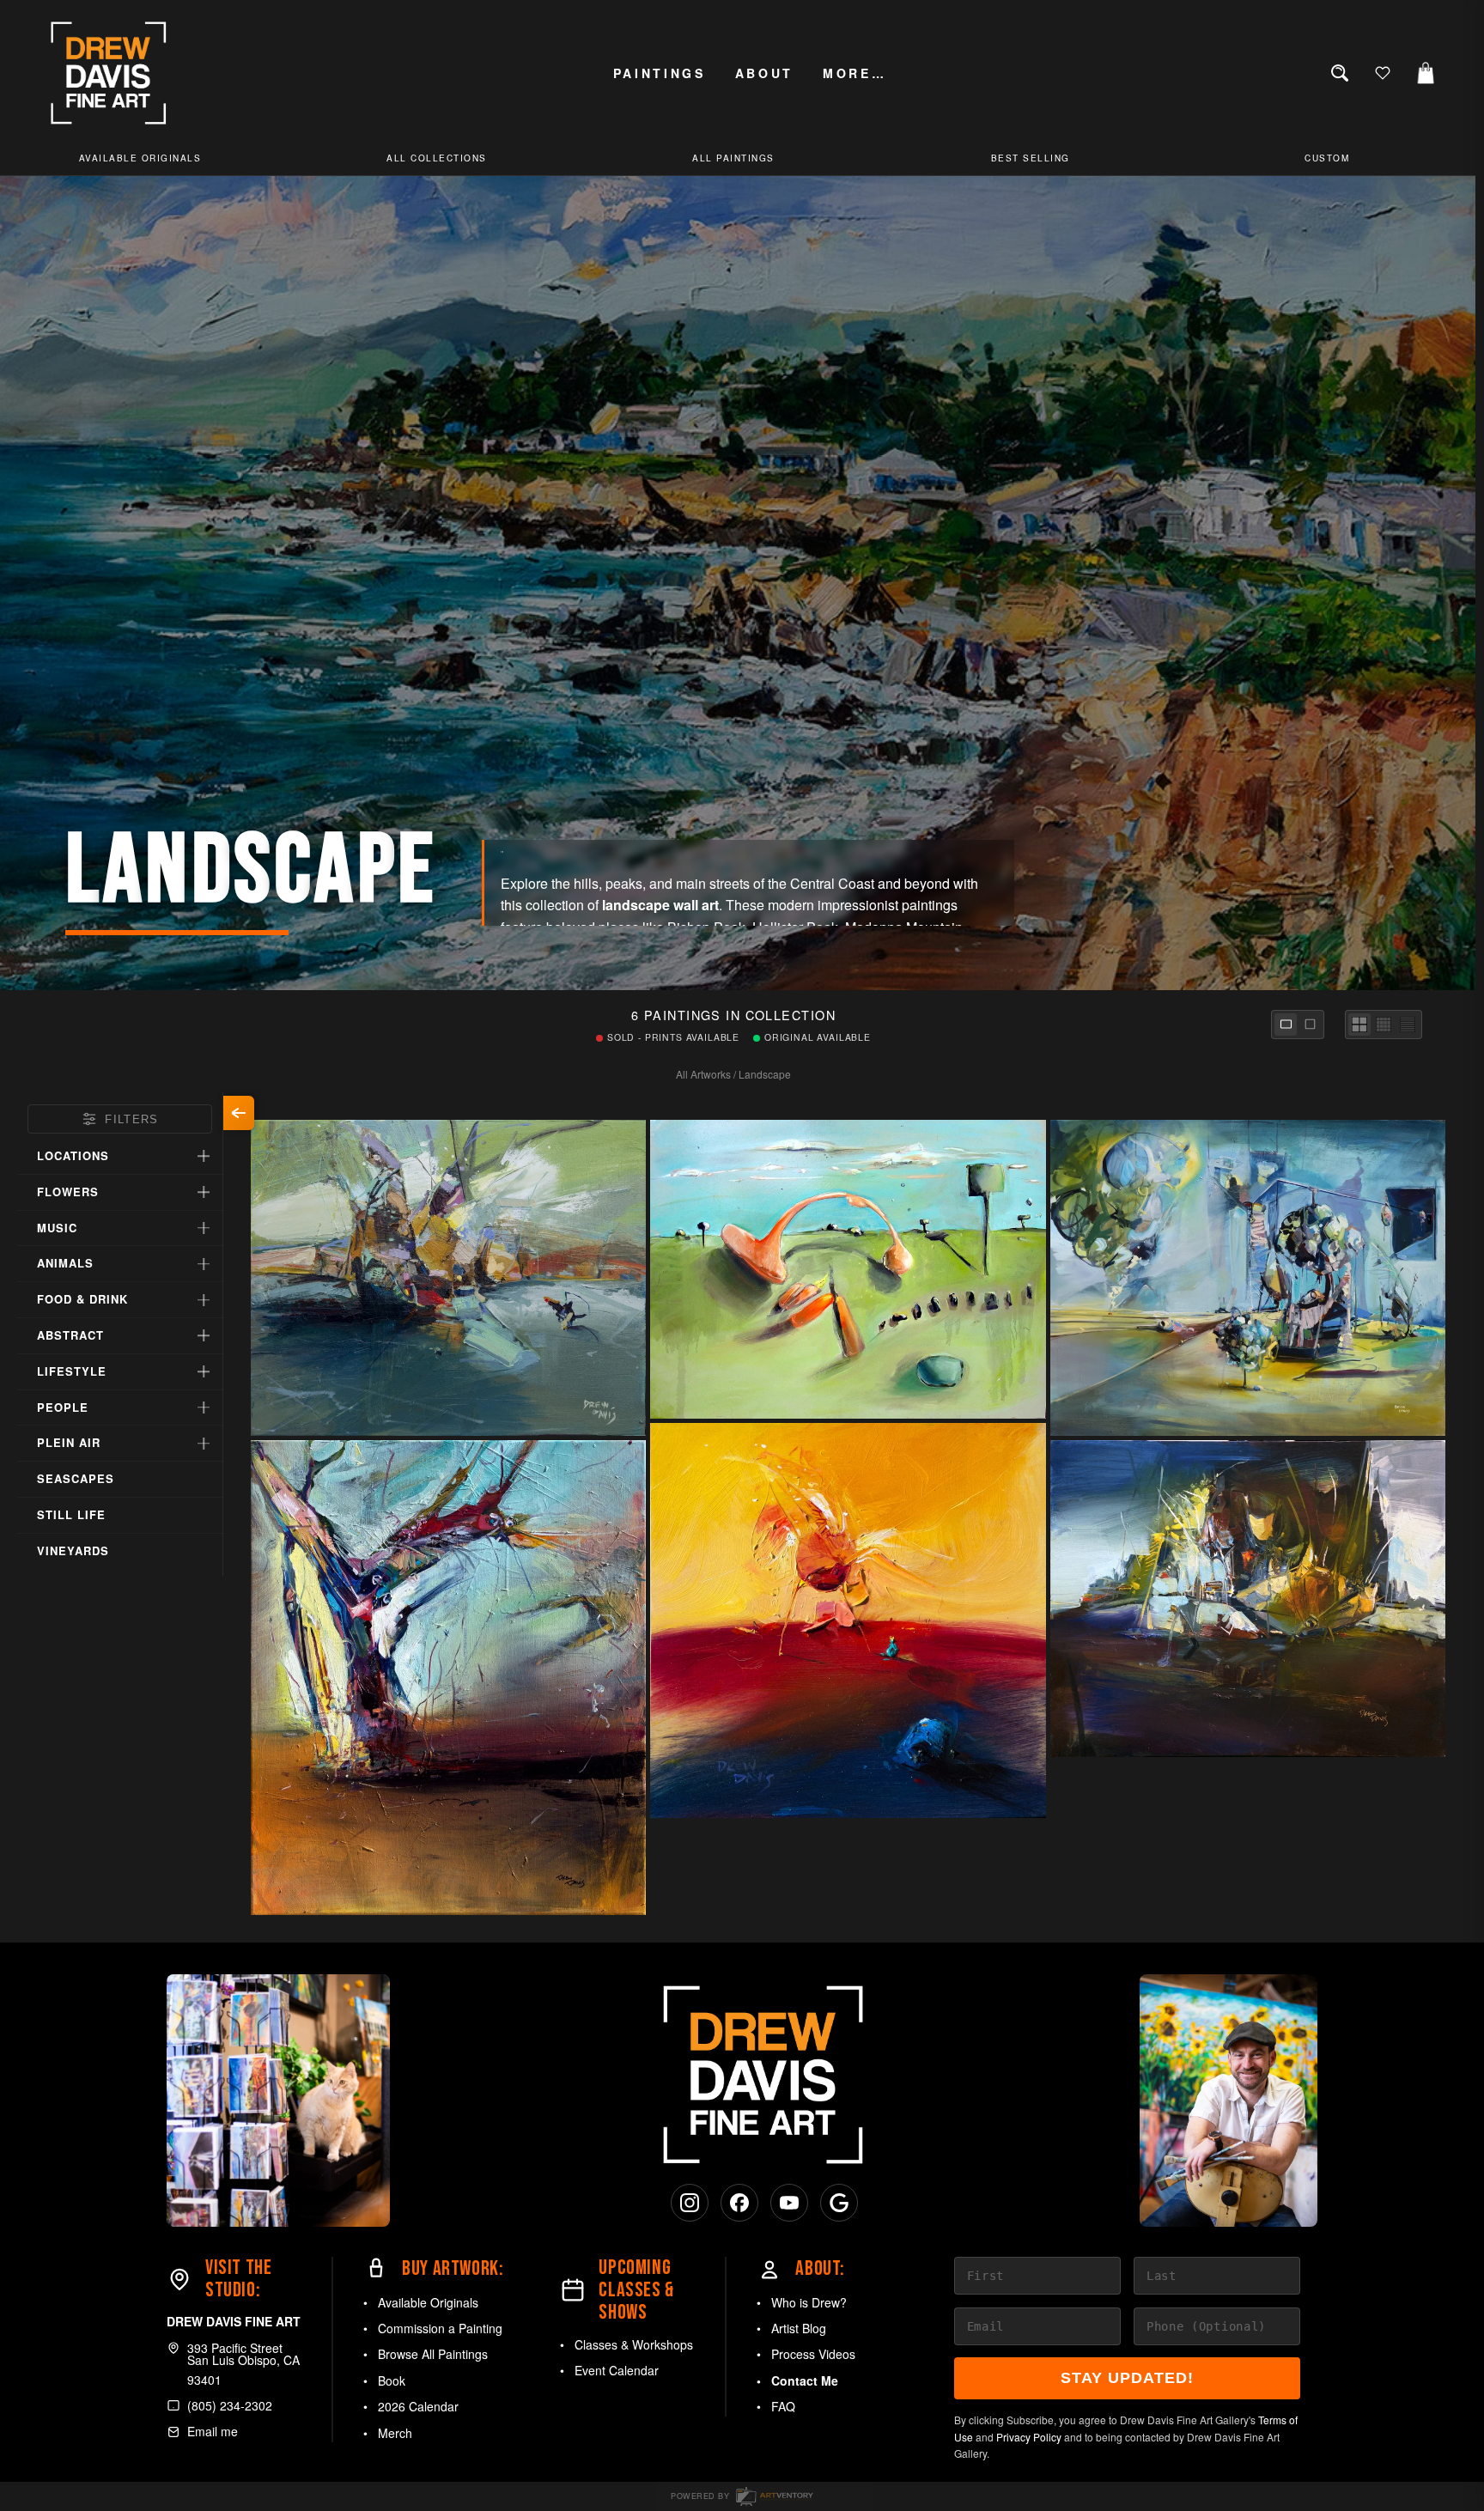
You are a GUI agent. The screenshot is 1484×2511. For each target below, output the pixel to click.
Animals (65, 1263)
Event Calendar (617, 2370)
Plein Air (69, 1442)
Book (392, 2380)
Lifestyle (72, 1371)
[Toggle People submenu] (204, 1407)
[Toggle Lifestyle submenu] (204, 1371)
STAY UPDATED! (1127, 2378)
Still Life (71, 1514)
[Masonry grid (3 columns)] (1359, 1024)
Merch (395, 2433)
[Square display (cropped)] (1310, 1024)
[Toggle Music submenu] (204, 1228)
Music (57, 1228)
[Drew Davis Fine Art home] (109, 73)
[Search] (1340, 73)
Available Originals (428, 2302)
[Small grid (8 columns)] (1408, 1024)
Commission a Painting (440, 2328)
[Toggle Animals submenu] (204, 1264)
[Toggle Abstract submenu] (204, 1335)
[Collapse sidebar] (239, 1113)
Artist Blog (799, 2328)
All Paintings (733, 158)
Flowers (68, 1192)
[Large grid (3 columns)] (1384, 1024)
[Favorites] (1383, 73)
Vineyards (73, 1550)
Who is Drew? (809, 2302)
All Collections (437, 158)
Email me (213, 2431)
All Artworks (703, 1074)
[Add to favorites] (628, 1418)
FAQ (783, 2406)
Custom (1327, 158)
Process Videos (813, 2354)
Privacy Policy (1029, 2437)
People (63, 1407)
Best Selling (1031, 158)
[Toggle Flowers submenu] (204, 1192)
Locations (73, 1155)
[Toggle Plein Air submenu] (204, 1444)
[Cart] (1426, 73)
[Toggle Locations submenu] (204, 1156)
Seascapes (76, 1478)
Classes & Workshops (634, 2344)
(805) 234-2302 (230, 2405)
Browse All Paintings (433, 2354)
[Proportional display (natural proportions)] (1286, 1024)
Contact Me (805, 2380)
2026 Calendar (418, 2406)
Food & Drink (82, 1299)
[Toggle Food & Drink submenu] (204, 1300)
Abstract (70, 1335)
